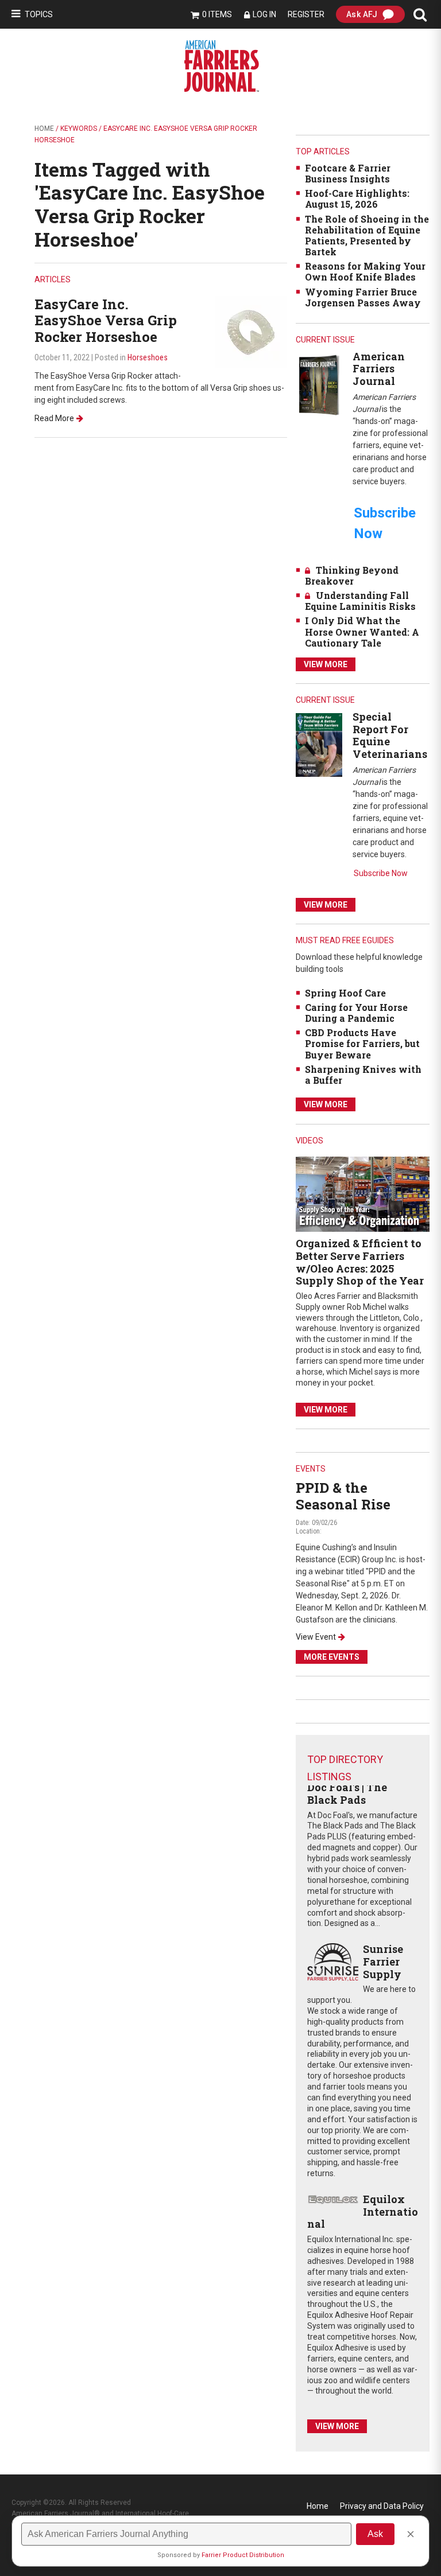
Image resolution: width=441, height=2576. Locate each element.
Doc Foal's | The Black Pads (347, 1793)
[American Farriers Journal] (319, 385)
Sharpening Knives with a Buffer (363, 1075)
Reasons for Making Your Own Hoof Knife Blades (365, 271)
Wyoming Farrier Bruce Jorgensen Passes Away (363, 297)
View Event (316, 1637)
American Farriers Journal (379, 369)
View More (326, 664)
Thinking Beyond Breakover (352, 575)
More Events (332, 1657)
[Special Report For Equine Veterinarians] (319, 744)
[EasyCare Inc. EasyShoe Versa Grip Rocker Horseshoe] (251, 331)
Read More (54, 418)
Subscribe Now (381, 873)
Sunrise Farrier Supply (383, 1961)
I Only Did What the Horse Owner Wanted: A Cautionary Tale (362, 631)
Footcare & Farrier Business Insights (348, 173)
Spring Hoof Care (345, 993)
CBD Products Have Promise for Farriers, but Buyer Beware (362, 1043)
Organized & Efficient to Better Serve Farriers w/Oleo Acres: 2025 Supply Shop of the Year (360, 1262)
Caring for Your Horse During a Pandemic (356, 1013)
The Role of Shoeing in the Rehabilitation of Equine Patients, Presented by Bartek (367, 236)
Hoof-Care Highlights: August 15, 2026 (357, 199)
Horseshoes (148, 357)
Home (44, 129)
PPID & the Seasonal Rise (343, 1496)
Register (306, 14)
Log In (264, 14)
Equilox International (362, 2211)
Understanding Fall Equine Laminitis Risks (360, 601)
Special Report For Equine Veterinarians (390, 735)
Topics (39, 14)
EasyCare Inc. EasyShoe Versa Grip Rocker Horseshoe (106, 321)
